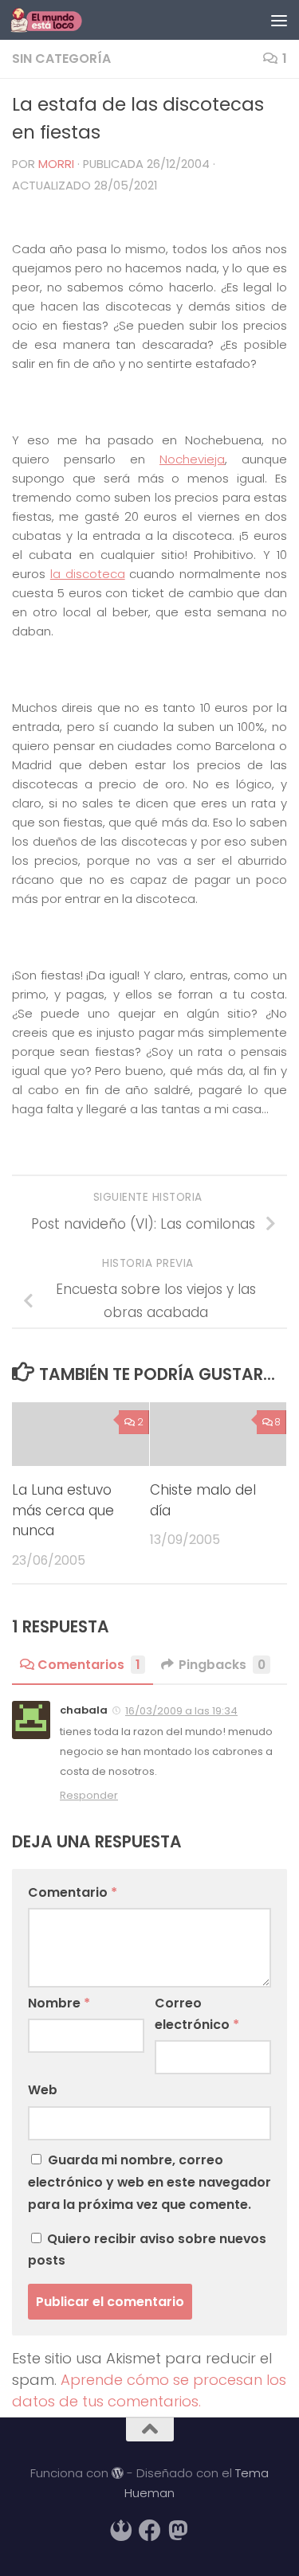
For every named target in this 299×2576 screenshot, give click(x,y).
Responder (89, 1795)
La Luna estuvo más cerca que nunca (63, 1510)
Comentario (73, 1892)
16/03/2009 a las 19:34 (181, 1711)
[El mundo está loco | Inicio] (58, 20)
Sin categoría (61, 59)
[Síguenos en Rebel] (121, 2531)
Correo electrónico (197, 2014)
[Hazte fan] (150, 2531)
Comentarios (89, 1665)
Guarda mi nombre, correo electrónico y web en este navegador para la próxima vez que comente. (149, 2182)
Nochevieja (192, 459)
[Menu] (279, 20)
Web (43, 2090)
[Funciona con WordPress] (118, 2474)
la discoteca (88, 574)
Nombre (59, 2003)
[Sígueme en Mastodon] (179, 2531)
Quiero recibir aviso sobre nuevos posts (147, 2250)
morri (56, 164)
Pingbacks (222, 1665)
